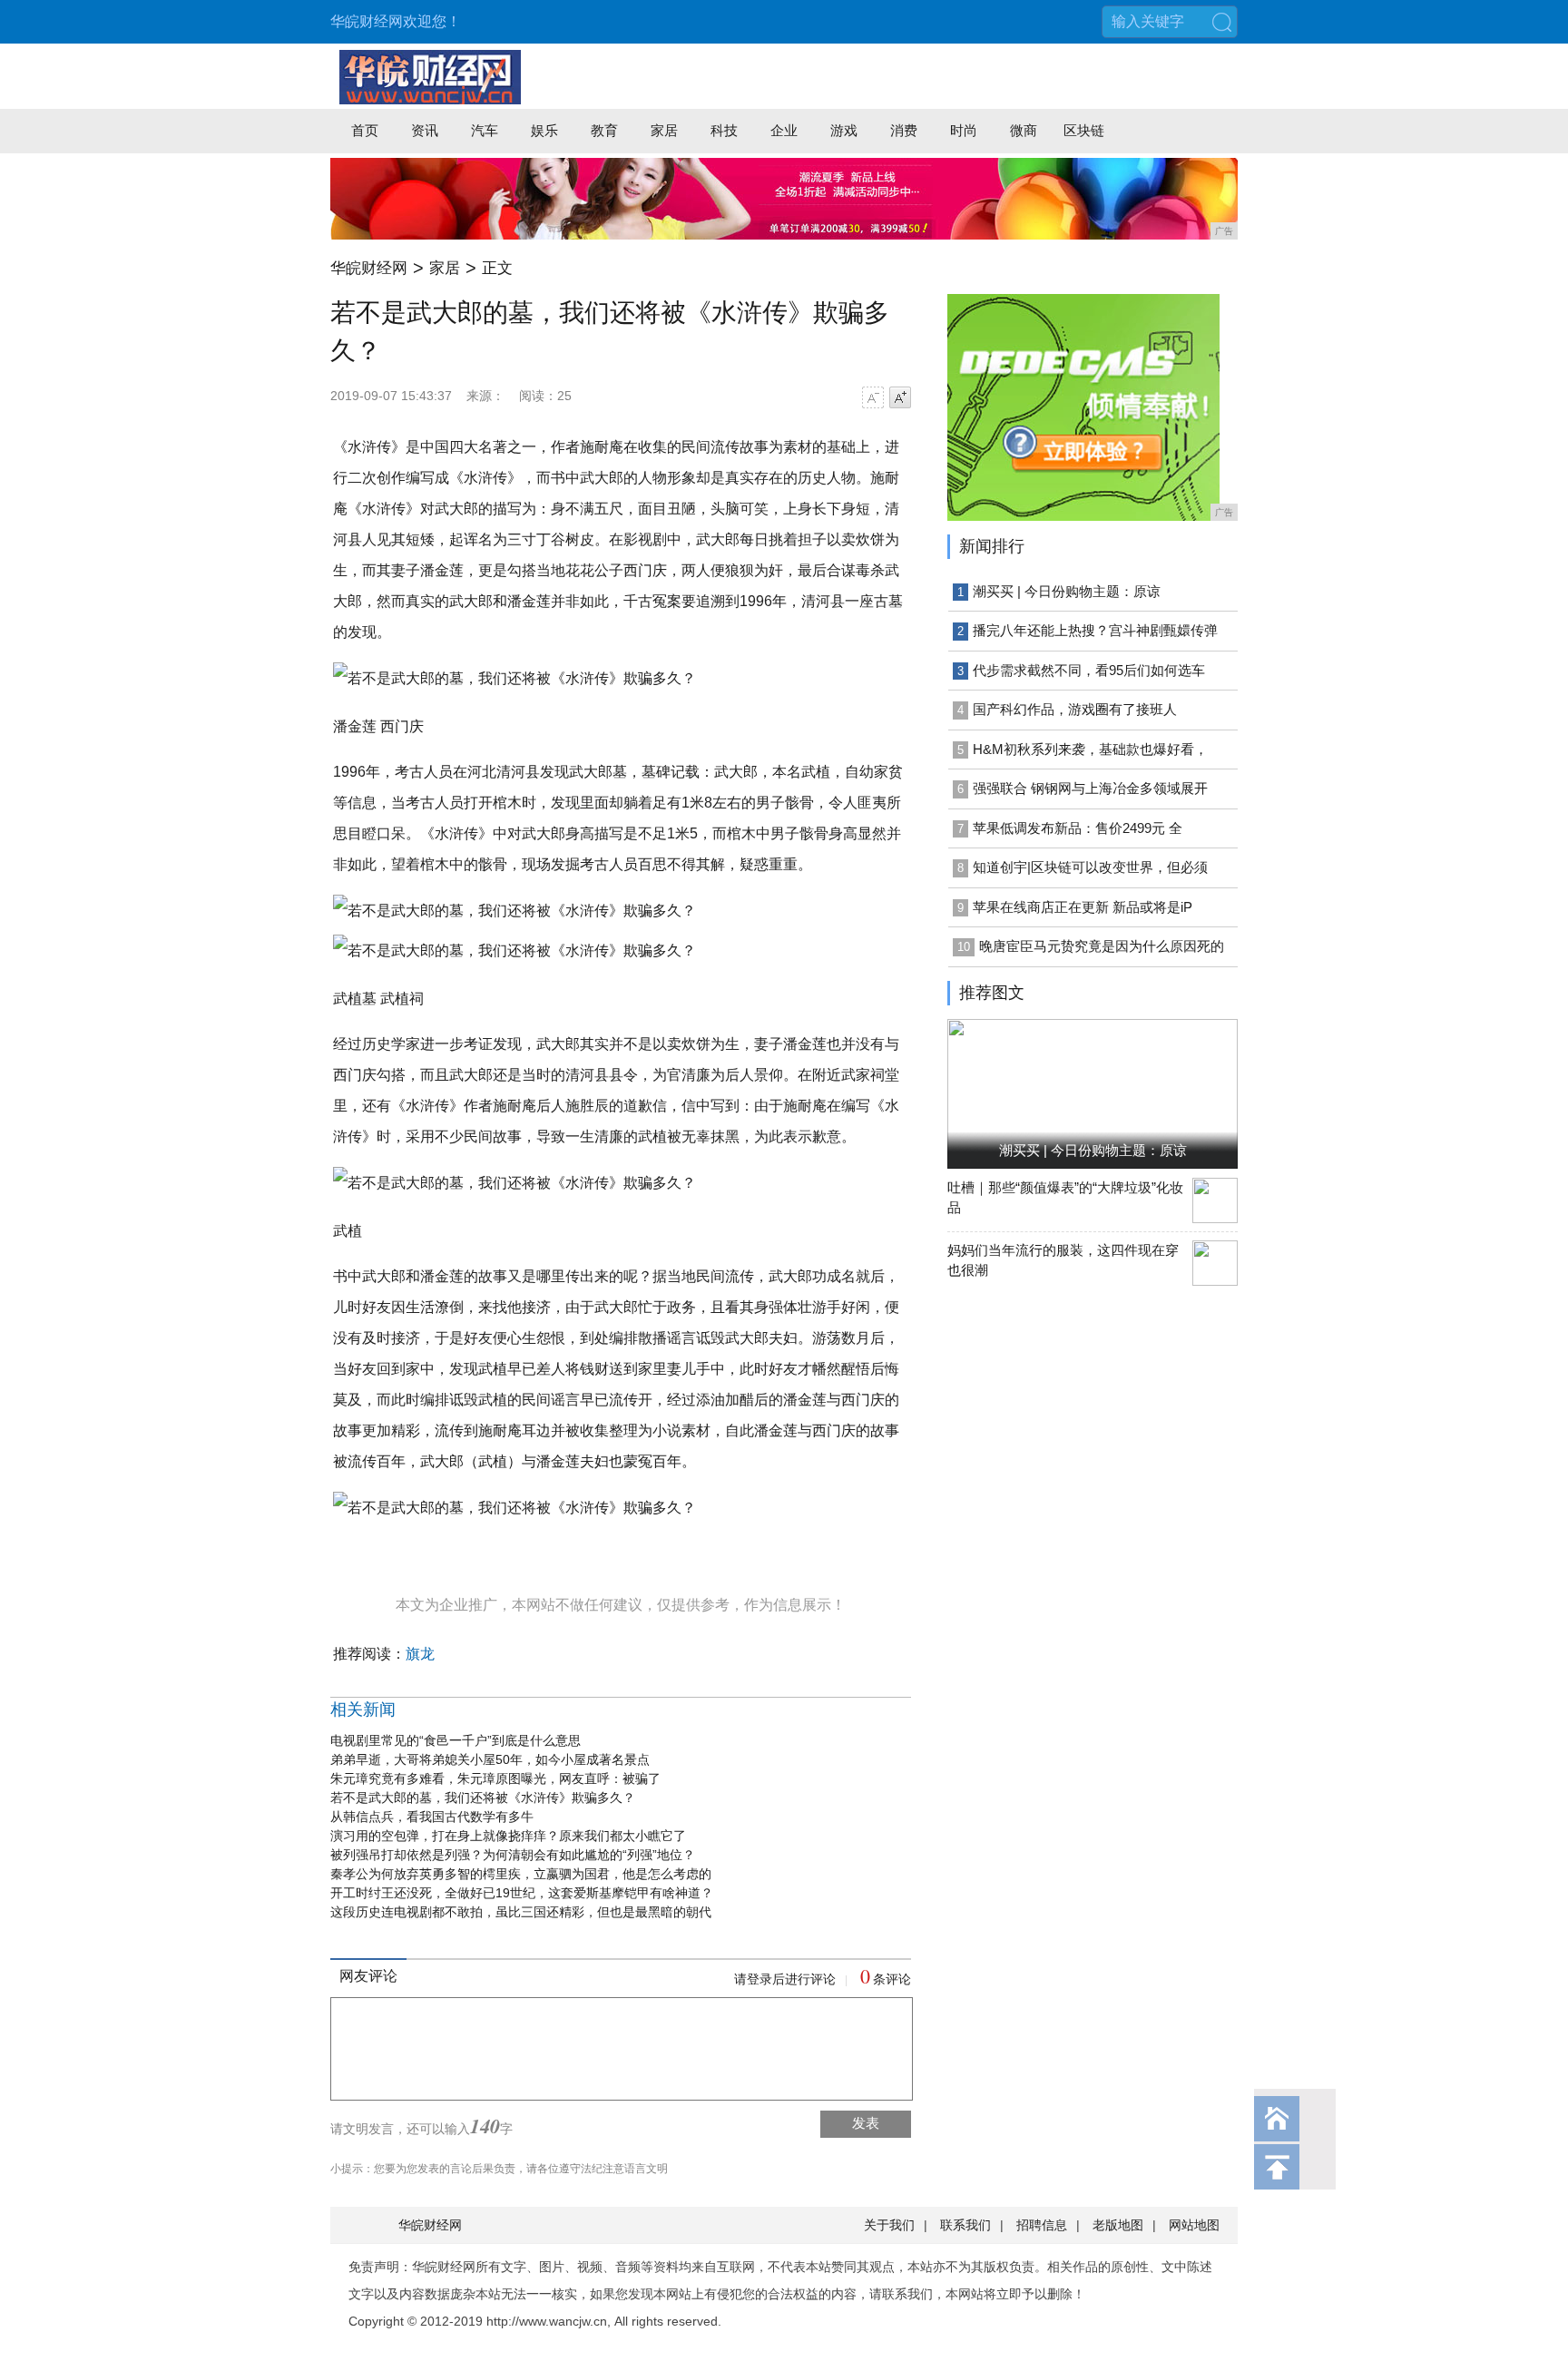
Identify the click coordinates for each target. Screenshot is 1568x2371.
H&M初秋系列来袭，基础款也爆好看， (1090, 749)
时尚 (964, 130)
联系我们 (965, 2225)
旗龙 (420, 1654)
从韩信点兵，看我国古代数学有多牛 (432, 1817)
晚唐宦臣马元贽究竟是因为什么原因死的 (1102, 946)
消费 (904, 130)
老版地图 (1118, 2225)
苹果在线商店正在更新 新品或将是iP (1083, 907)
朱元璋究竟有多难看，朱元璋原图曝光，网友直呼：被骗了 (495, 1778)
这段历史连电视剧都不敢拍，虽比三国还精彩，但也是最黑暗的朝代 (521, 1912)
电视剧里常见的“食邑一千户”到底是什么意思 (456, 1740)
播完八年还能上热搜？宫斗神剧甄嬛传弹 (1095, 630)
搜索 (1221, 22)
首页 (365, 130)
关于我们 (889, 2225)
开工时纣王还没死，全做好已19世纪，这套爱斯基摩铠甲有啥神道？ (522, 1893)
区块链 (1084, 130)
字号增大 (900, 397)
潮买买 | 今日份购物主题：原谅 (1067, 591)
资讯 (425, 130)
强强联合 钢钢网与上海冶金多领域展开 (1090, 788)
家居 (664, 130)
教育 (604, 130)
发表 (866, 2123)
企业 (784, 130)
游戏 (844, 130)
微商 (1024, 130)
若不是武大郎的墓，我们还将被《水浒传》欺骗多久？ (483, 1798)
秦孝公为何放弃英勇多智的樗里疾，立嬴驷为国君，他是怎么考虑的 (521, 1874)
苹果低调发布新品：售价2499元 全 (1078, 828)
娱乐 (544, 130)
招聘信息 (1042, 2225)
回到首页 (1277, 2119)
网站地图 (1194, 2225)
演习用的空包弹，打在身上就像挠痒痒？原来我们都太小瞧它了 (508, 1836)
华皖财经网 (369, 268)
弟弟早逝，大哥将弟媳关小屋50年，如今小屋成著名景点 (490, 1759)
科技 (724, 130)
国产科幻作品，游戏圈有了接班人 (1075, 709)
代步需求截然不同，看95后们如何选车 (1089, 670)
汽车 (485, 130)
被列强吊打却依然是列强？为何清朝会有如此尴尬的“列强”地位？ (513, 1855)
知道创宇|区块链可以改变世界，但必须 (1090, 867)
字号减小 (873, 397)
